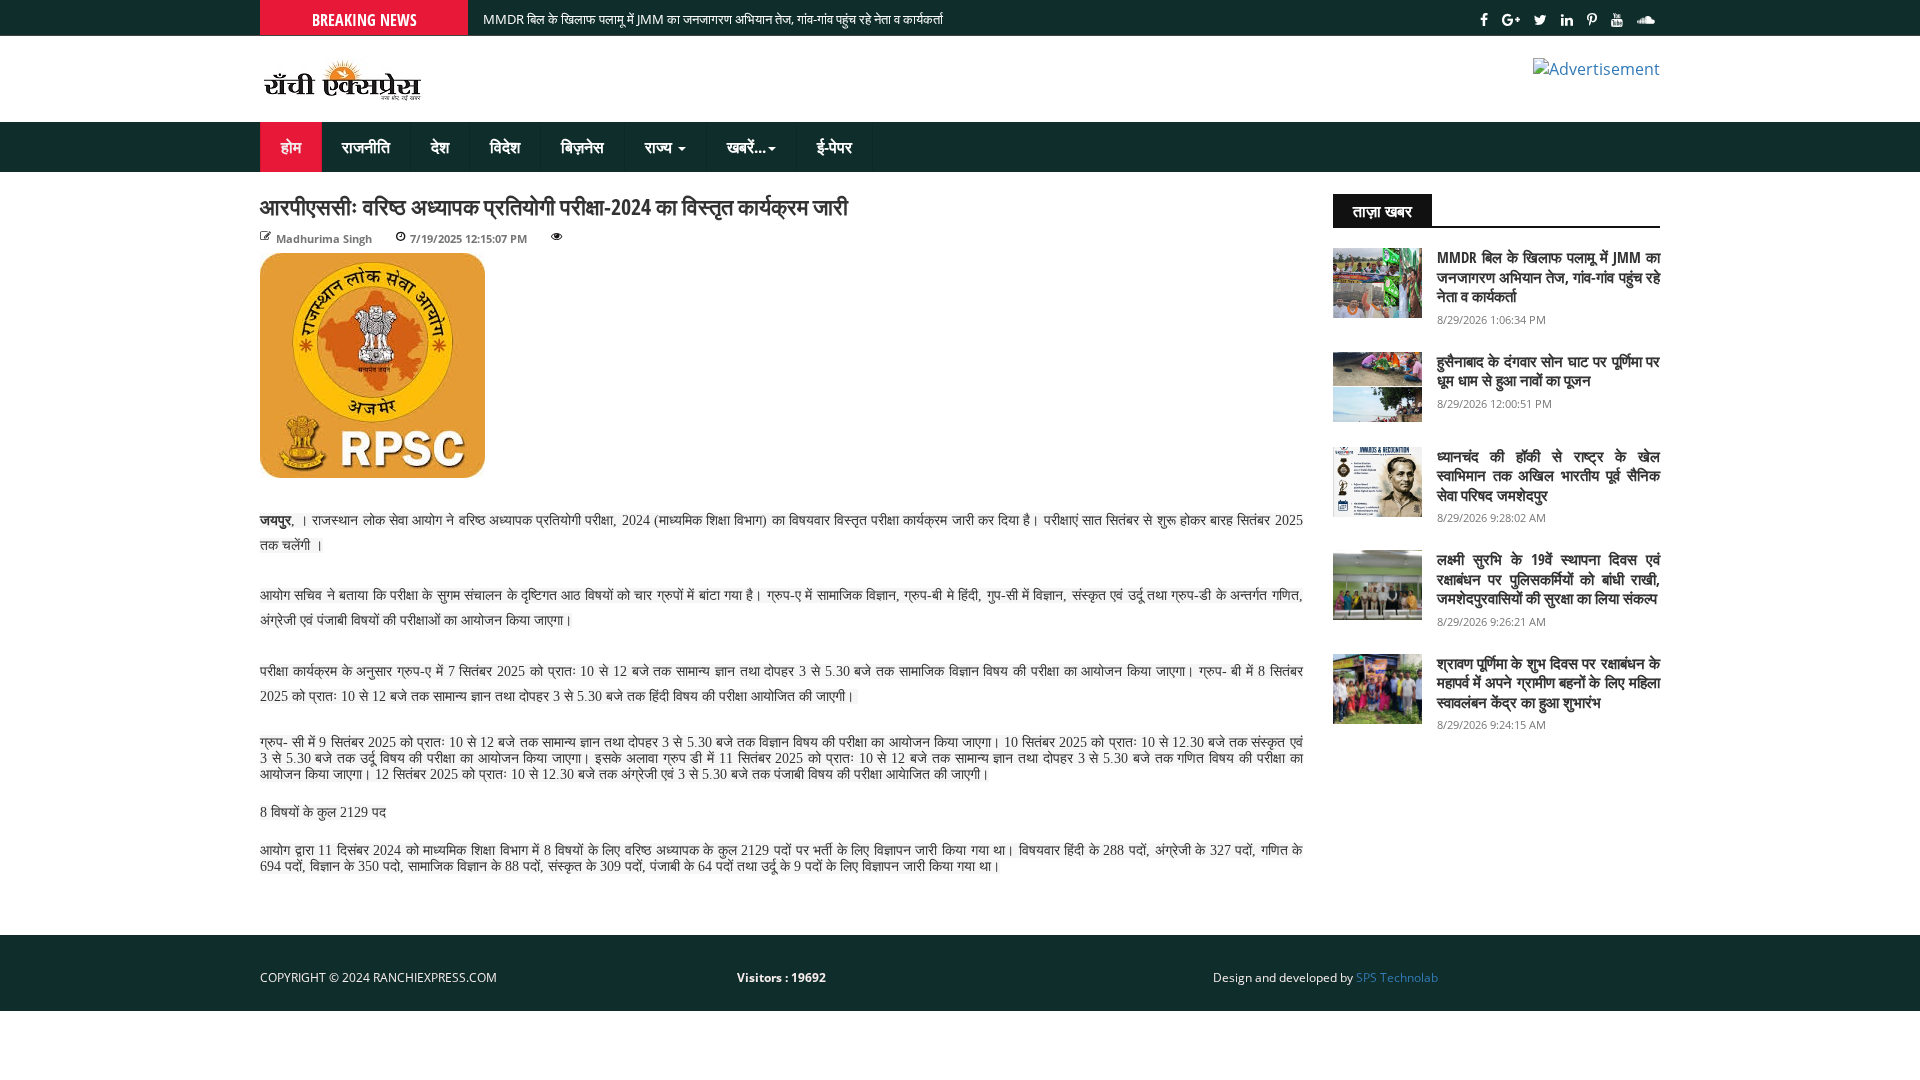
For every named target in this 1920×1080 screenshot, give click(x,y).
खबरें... (746, 147)
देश (440, 147)
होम (291, 147)
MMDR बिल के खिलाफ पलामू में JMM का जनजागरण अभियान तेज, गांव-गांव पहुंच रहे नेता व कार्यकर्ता (713, 32)
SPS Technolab (1397, 977)
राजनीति (366, 147)
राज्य (660, 147)
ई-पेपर (834, 147)
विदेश (505, 147)
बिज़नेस (582, 147)
